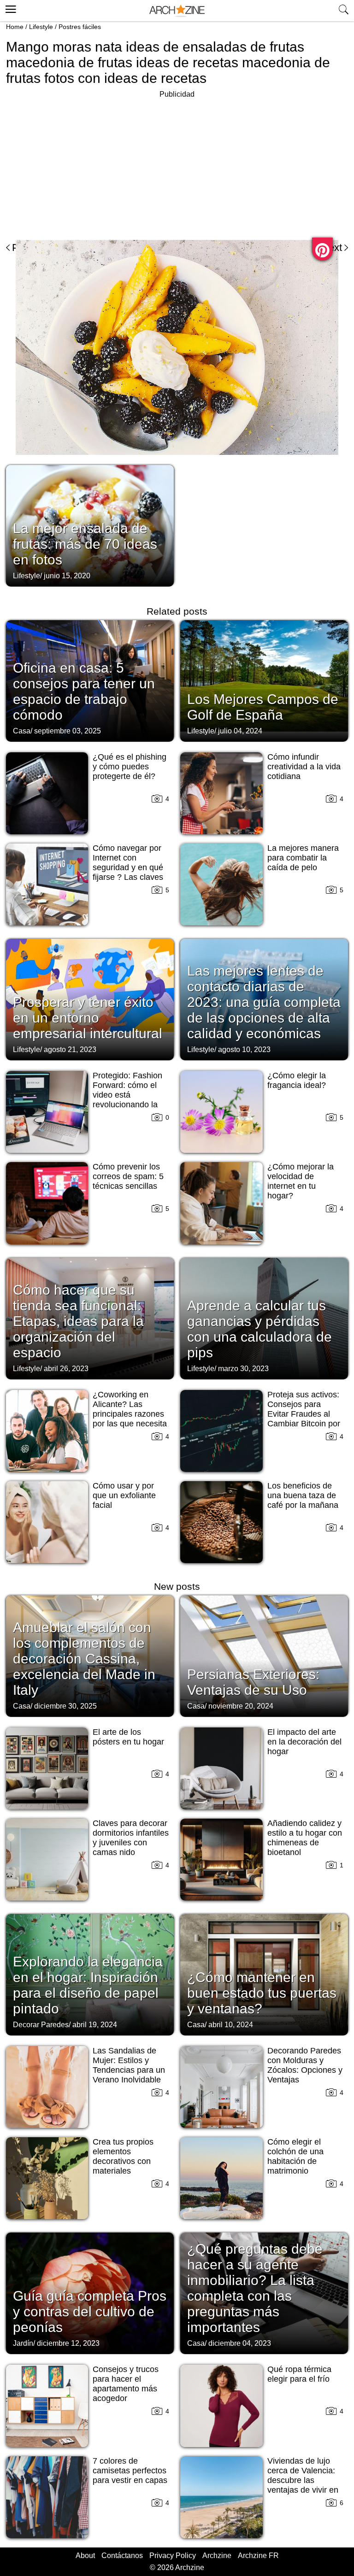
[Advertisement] (83, 165)
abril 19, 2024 (95, 2025)
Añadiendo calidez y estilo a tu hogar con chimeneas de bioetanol (305, 1838)
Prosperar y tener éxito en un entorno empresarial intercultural (88, 1018)
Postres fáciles (80, 27)
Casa (22, 731)
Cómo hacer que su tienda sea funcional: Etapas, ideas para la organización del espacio (78, 1321)
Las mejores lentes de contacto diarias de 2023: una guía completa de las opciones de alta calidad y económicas (264, 1002)
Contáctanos (122, 2556)
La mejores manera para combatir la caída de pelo (303, 858)
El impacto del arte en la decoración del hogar (304, 1742)
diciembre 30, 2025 (65, 1706)
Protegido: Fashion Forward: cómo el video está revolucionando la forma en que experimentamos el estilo (128, 1105)
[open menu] (9, 8)
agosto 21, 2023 (70, 1050)
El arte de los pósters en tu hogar (128, 1737)
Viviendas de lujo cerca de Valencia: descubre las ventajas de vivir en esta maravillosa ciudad (303, 2485)
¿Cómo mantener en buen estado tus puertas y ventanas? (262, 1993)
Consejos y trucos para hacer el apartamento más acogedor (126, 2384)
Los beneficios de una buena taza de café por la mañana (303, 1495)
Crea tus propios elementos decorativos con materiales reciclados (123, 2161)
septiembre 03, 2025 (68, 731)
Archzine (217, 2556)
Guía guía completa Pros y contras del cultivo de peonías (90, 2311)
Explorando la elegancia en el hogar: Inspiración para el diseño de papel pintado (88, 1985)
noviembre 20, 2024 (241, 1706)
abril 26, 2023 (66, 1369)
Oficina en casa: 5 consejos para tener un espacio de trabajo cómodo (84, 691)
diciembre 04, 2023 (240, 2343)
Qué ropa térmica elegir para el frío (299, 2374)
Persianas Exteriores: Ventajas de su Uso (253, 1682)
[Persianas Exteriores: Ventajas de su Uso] (264, 1655)
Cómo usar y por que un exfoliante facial (124, 1495)
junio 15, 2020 (67, 576)
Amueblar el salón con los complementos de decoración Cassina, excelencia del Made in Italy (84, 1659)
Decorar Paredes (41, 2025)
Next (332, 247)
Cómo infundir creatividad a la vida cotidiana (304, 767)
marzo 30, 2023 (243, 1369)
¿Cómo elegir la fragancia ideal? (297, 1080)
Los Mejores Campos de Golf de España (263, 707)
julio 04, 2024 (240, 731)
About (85, 2556)
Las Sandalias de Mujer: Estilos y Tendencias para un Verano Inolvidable (129, 2065)
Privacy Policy (173, 2556)
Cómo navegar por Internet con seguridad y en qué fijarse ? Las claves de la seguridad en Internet (128, 872)
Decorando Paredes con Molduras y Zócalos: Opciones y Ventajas (305, 2065)
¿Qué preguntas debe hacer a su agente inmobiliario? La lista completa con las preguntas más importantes (255, 2288)
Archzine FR (258, 2556)
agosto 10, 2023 (244, 1050)
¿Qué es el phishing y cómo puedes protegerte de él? (130, 767)
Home (15, 27)
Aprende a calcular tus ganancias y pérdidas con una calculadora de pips (260, 1329)
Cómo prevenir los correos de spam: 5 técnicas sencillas (128, 1176)
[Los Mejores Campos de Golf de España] (264, 680)
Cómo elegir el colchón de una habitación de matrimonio (295, 2156)
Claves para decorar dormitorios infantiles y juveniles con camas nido (131, 1838)
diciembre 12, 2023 (68, 2343)
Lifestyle (41, 27)
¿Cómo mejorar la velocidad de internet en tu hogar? (301, 1181)
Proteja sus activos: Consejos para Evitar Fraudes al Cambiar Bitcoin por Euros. (304, 1414)
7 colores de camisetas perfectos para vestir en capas (130, 2471)
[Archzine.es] (177, 11)
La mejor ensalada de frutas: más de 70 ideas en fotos (85, 544)
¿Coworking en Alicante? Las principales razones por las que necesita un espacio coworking (130, 1419)
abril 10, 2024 (231, 2025)
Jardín (23, 2343)
